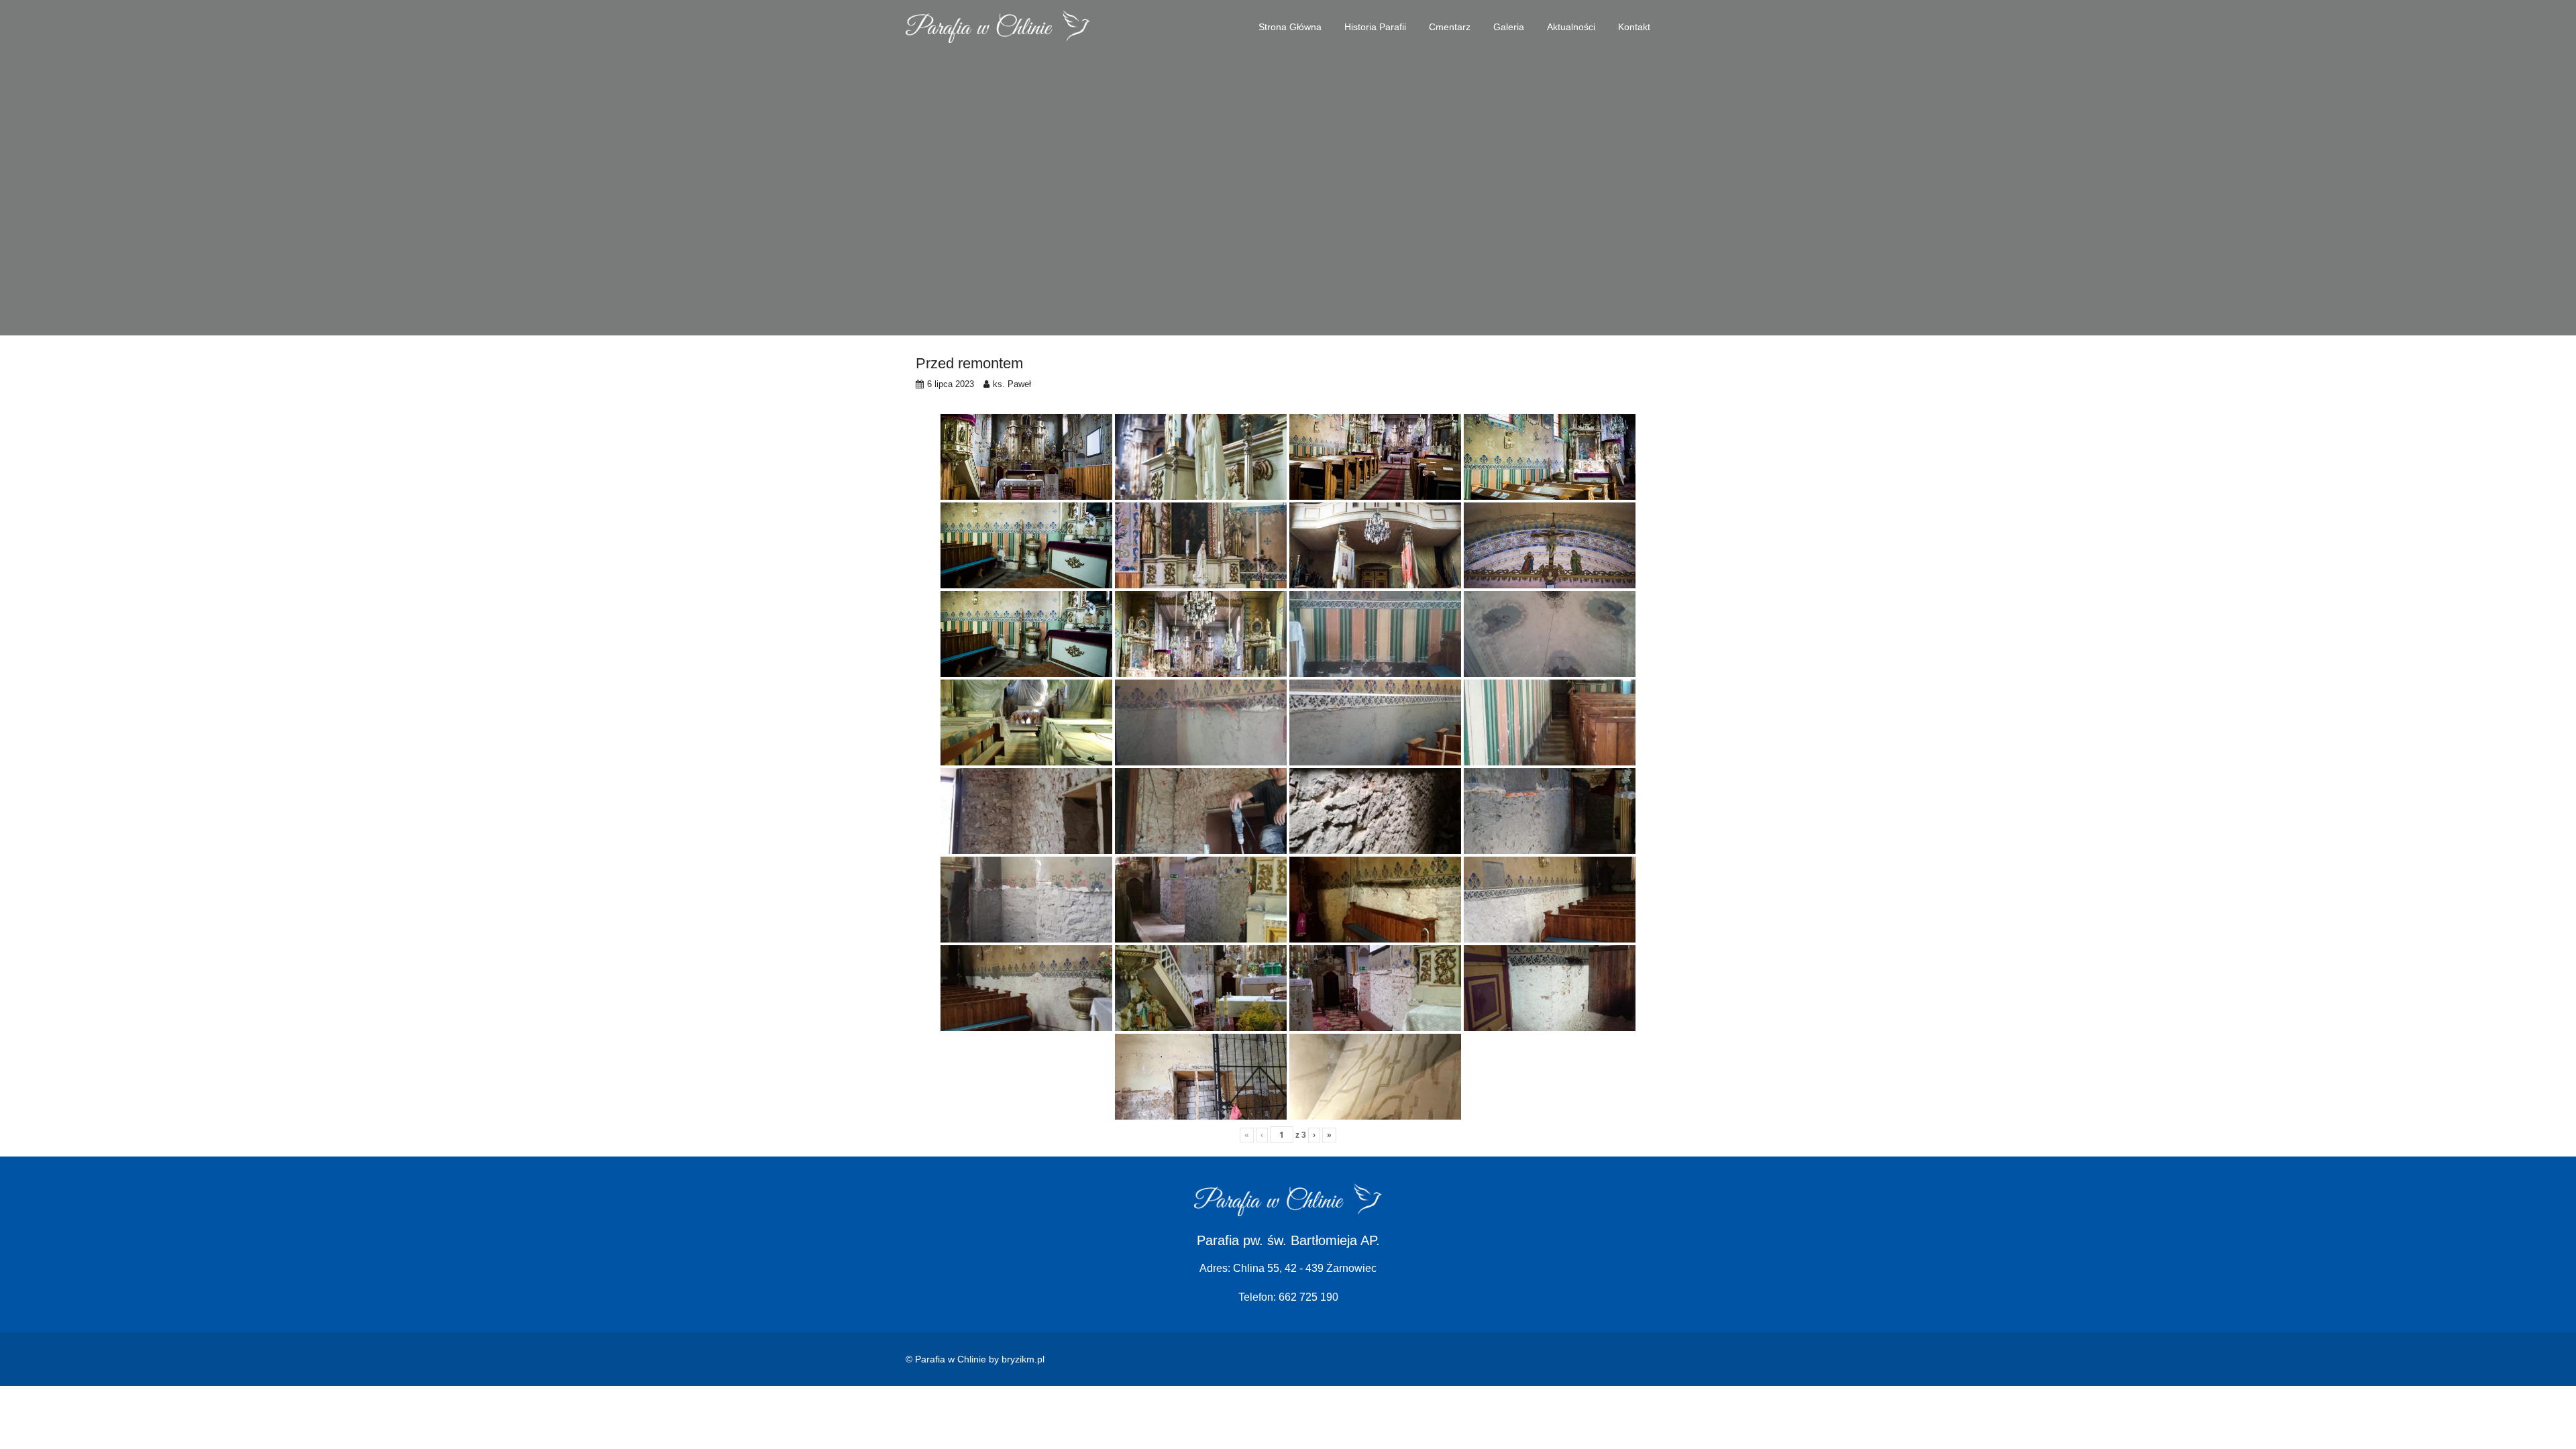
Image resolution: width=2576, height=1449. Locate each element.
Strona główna (1290, 27)
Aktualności (1571, 27)
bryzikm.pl (1023, 1359)
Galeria (1509, 27)
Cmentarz (1450, 27)
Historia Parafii (1375, 27)
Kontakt (1634, 27)
